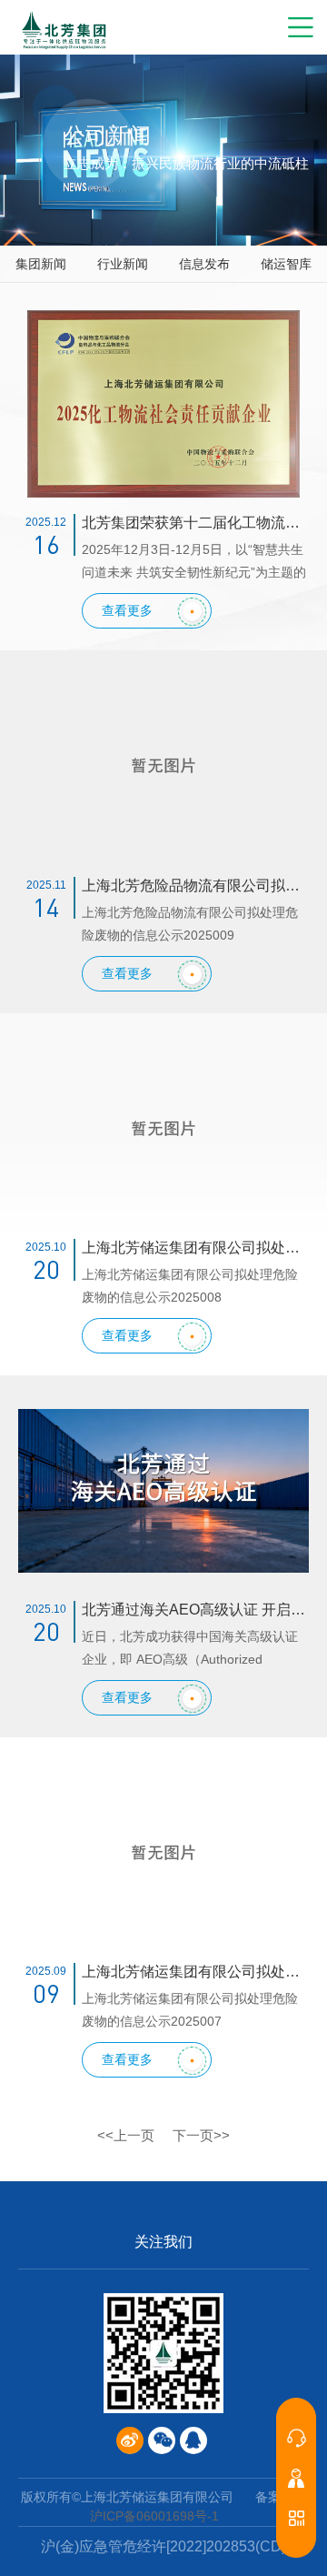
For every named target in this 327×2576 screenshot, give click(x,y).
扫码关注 (296, 2518)
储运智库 (286, 264)
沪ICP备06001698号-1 (154, 2516)
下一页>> (201, 2135)
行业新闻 (123, 264)
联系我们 (296, 2478)
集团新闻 (41, 264)
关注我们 (163, 2242)
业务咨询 (296, 2438)
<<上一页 (126, 2135)
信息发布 (204, 264)
